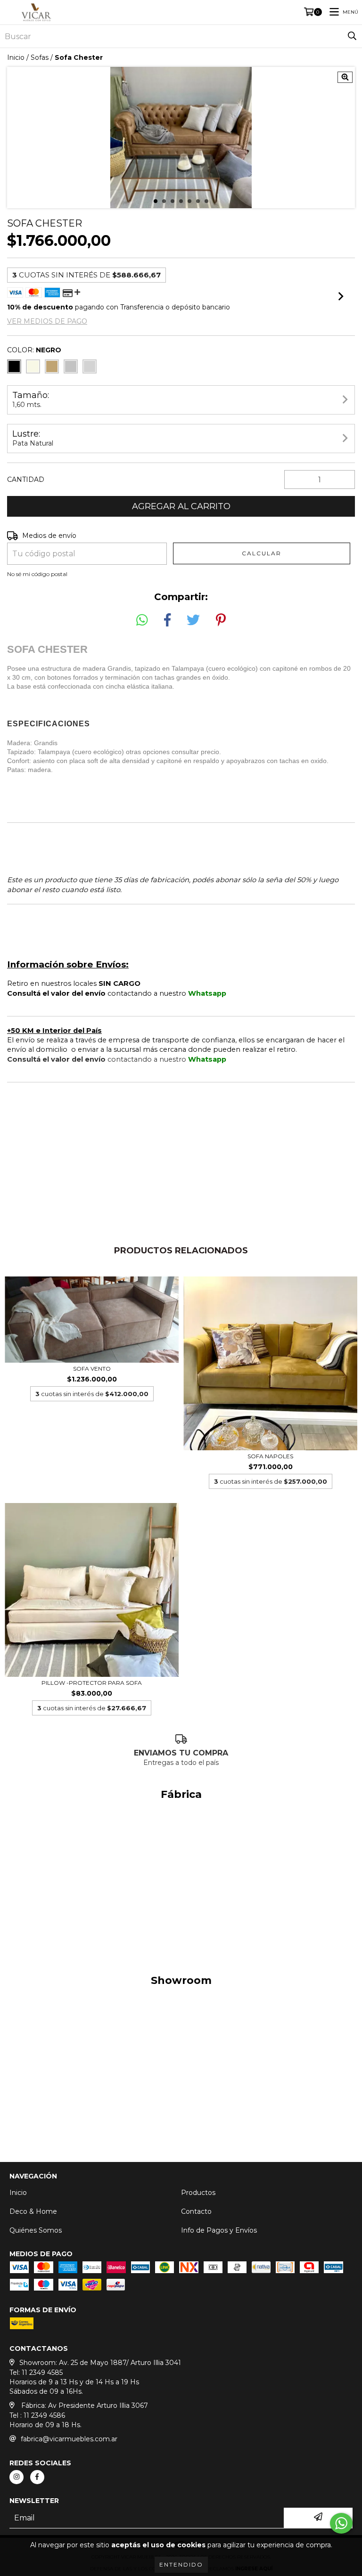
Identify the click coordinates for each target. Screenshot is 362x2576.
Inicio (16, 57)
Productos (198, 2193)
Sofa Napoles (270, 1456)
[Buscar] (352, 36)
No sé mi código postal (37, 574)
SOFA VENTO (92, 1369)
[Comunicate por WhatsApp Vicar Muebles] (341, 2523)
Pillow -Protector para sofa (92, 1683)
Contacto (196, 2211)
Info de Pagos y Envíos (219, 2230)
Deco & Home (33, 2211)
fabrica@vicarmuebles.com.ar (69, 2439)
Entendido (181, 2564)
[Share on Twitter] (193, 620)
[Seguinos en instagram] (16, 2477)
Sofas (40, 57)
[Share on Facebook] (167, 620)
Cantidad (26, 479)
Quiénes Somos (36, 2230)
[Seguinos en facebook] (37, 2477)
